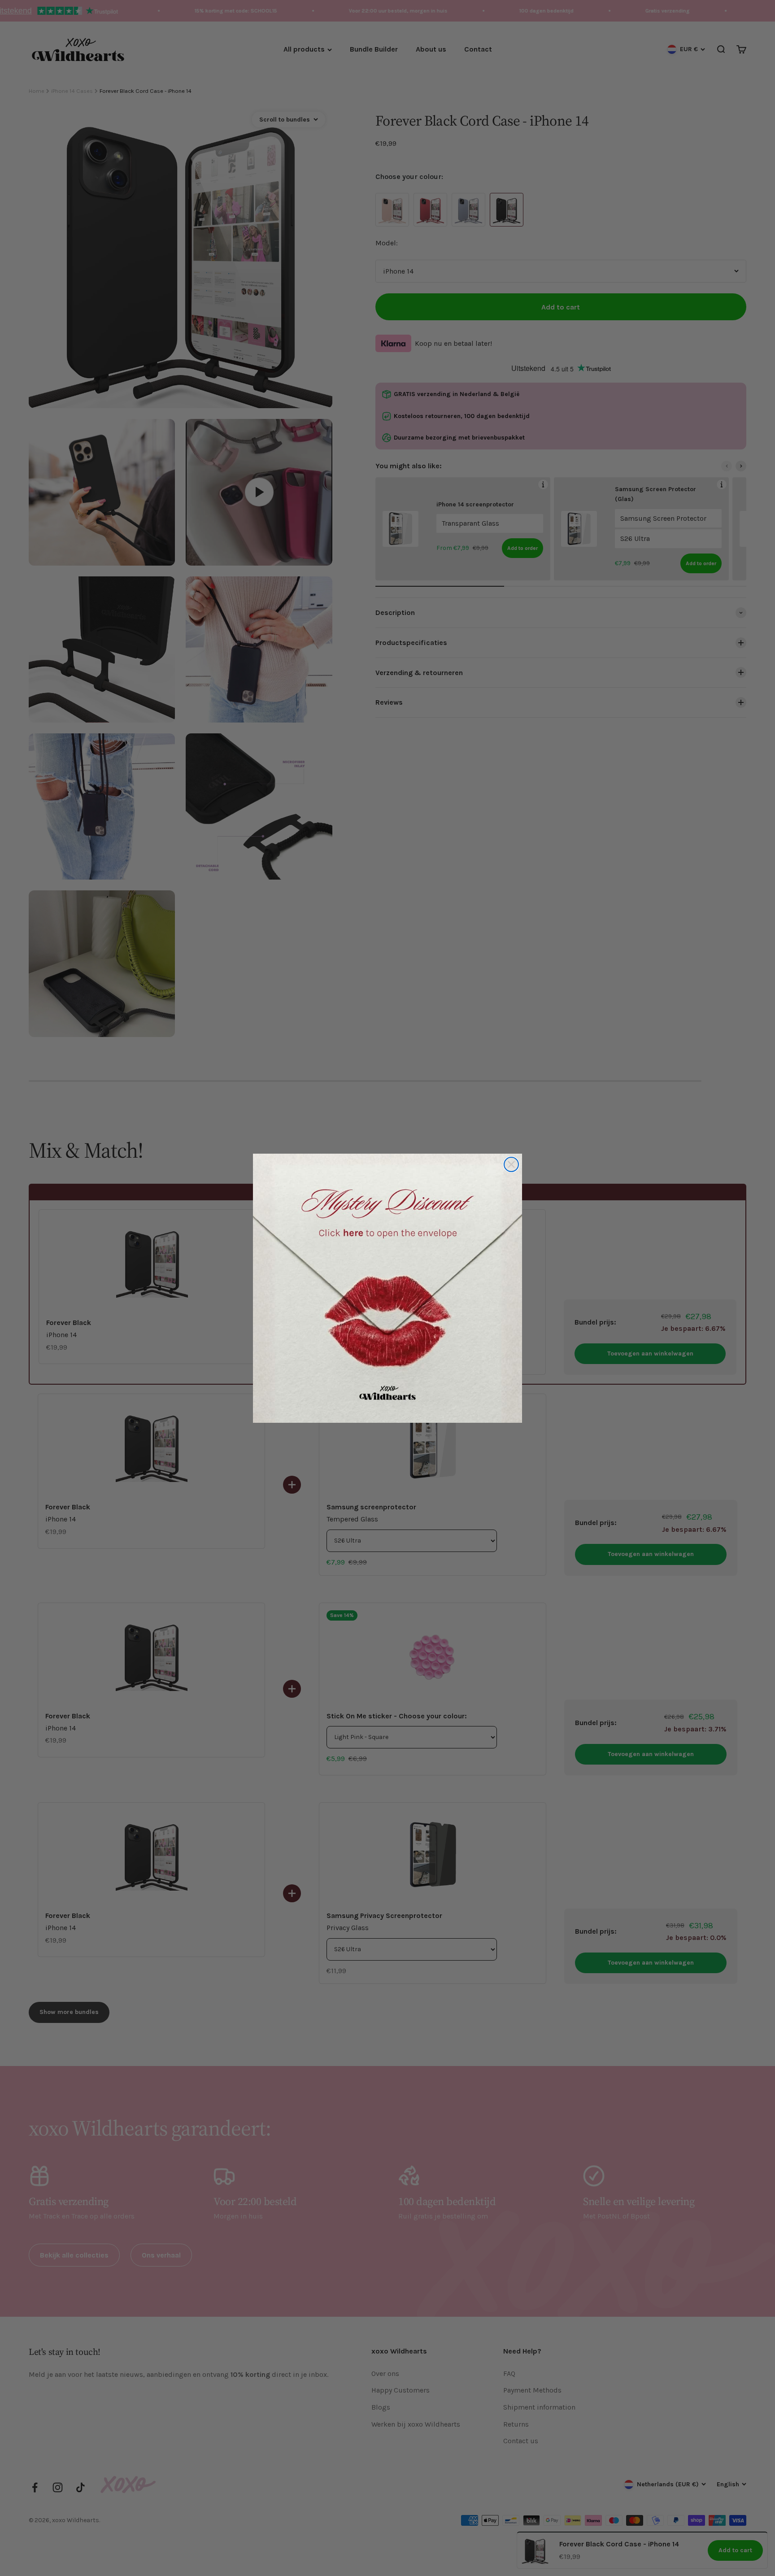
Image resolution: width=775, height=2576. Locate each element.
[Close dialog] (511, 1164)
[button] (387, 1288)
